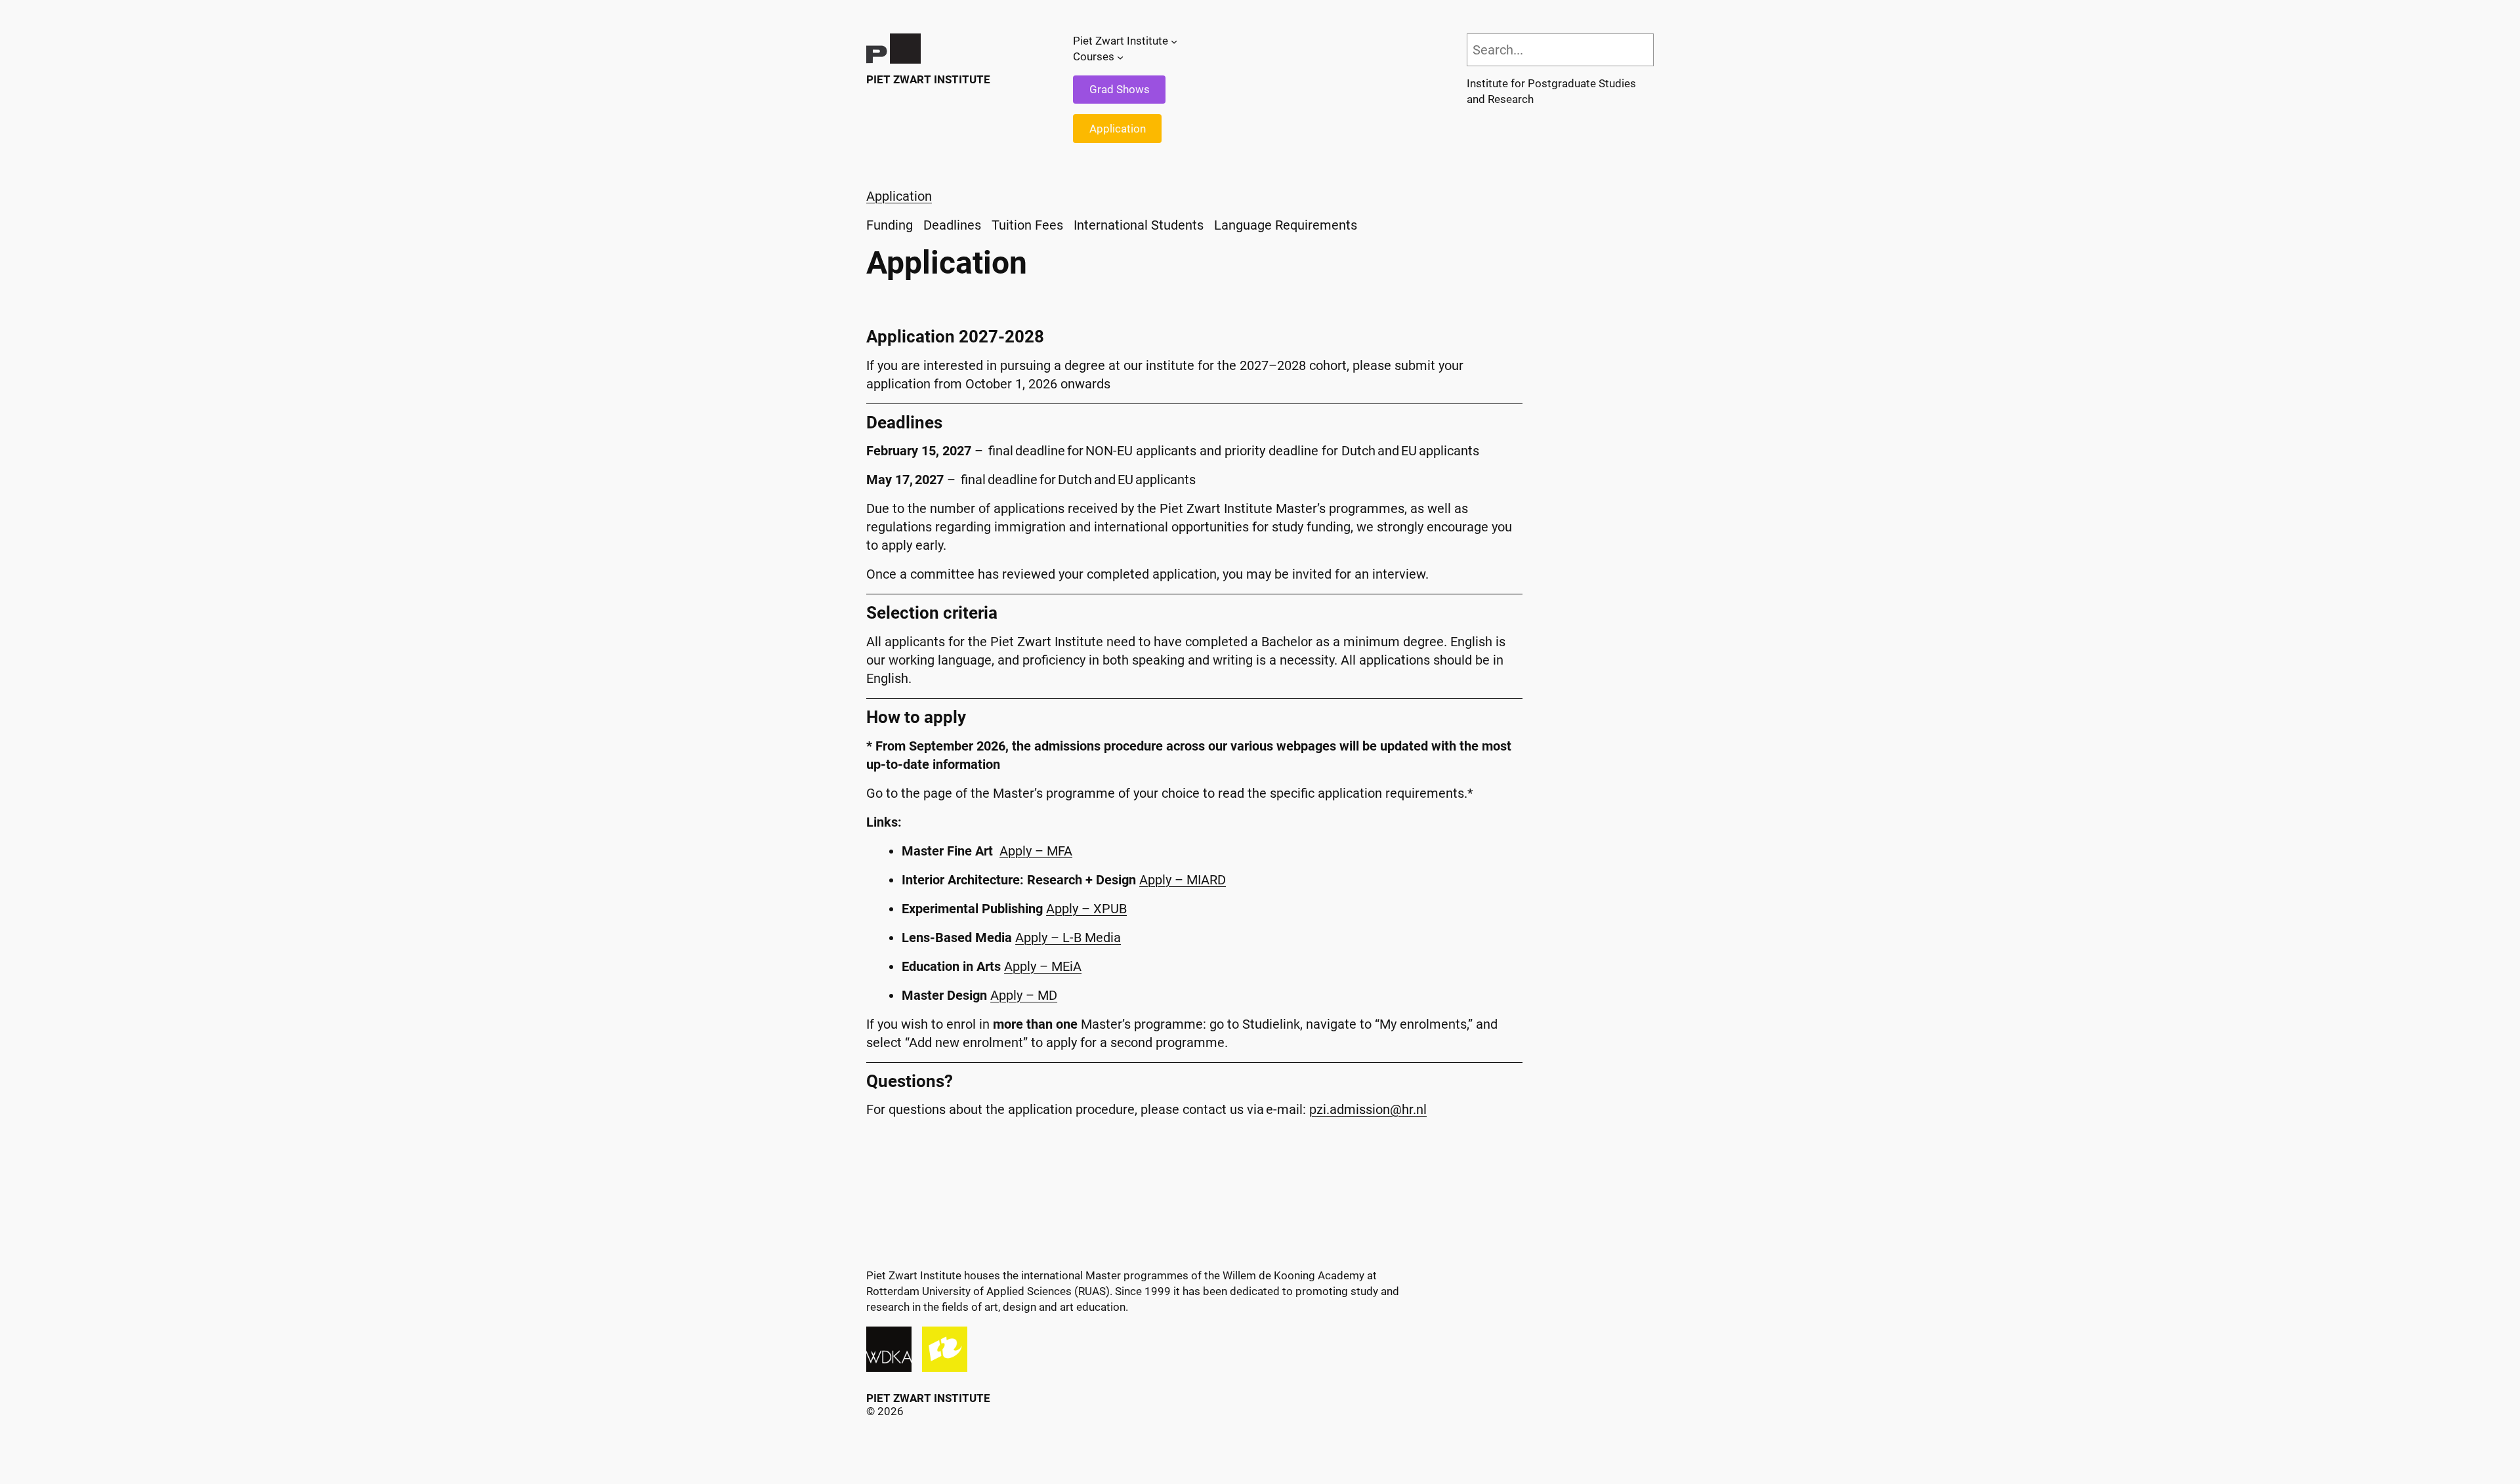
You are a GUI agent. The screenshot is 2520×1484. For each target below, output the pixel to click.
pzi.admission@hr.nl (1368, 1109)
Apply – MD (1024, 995)
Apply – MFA (1036, 851)
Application (1118, 129)
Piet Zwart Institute (928, 79)
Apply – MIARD (1183, 880)
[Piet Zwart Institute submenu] (1174, 41)
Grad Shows (1120, 89)
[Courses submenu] (1120, 57)
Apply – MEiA (1043, 966)
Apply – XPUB (1086, 909)
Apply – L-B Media (1068, 938)
